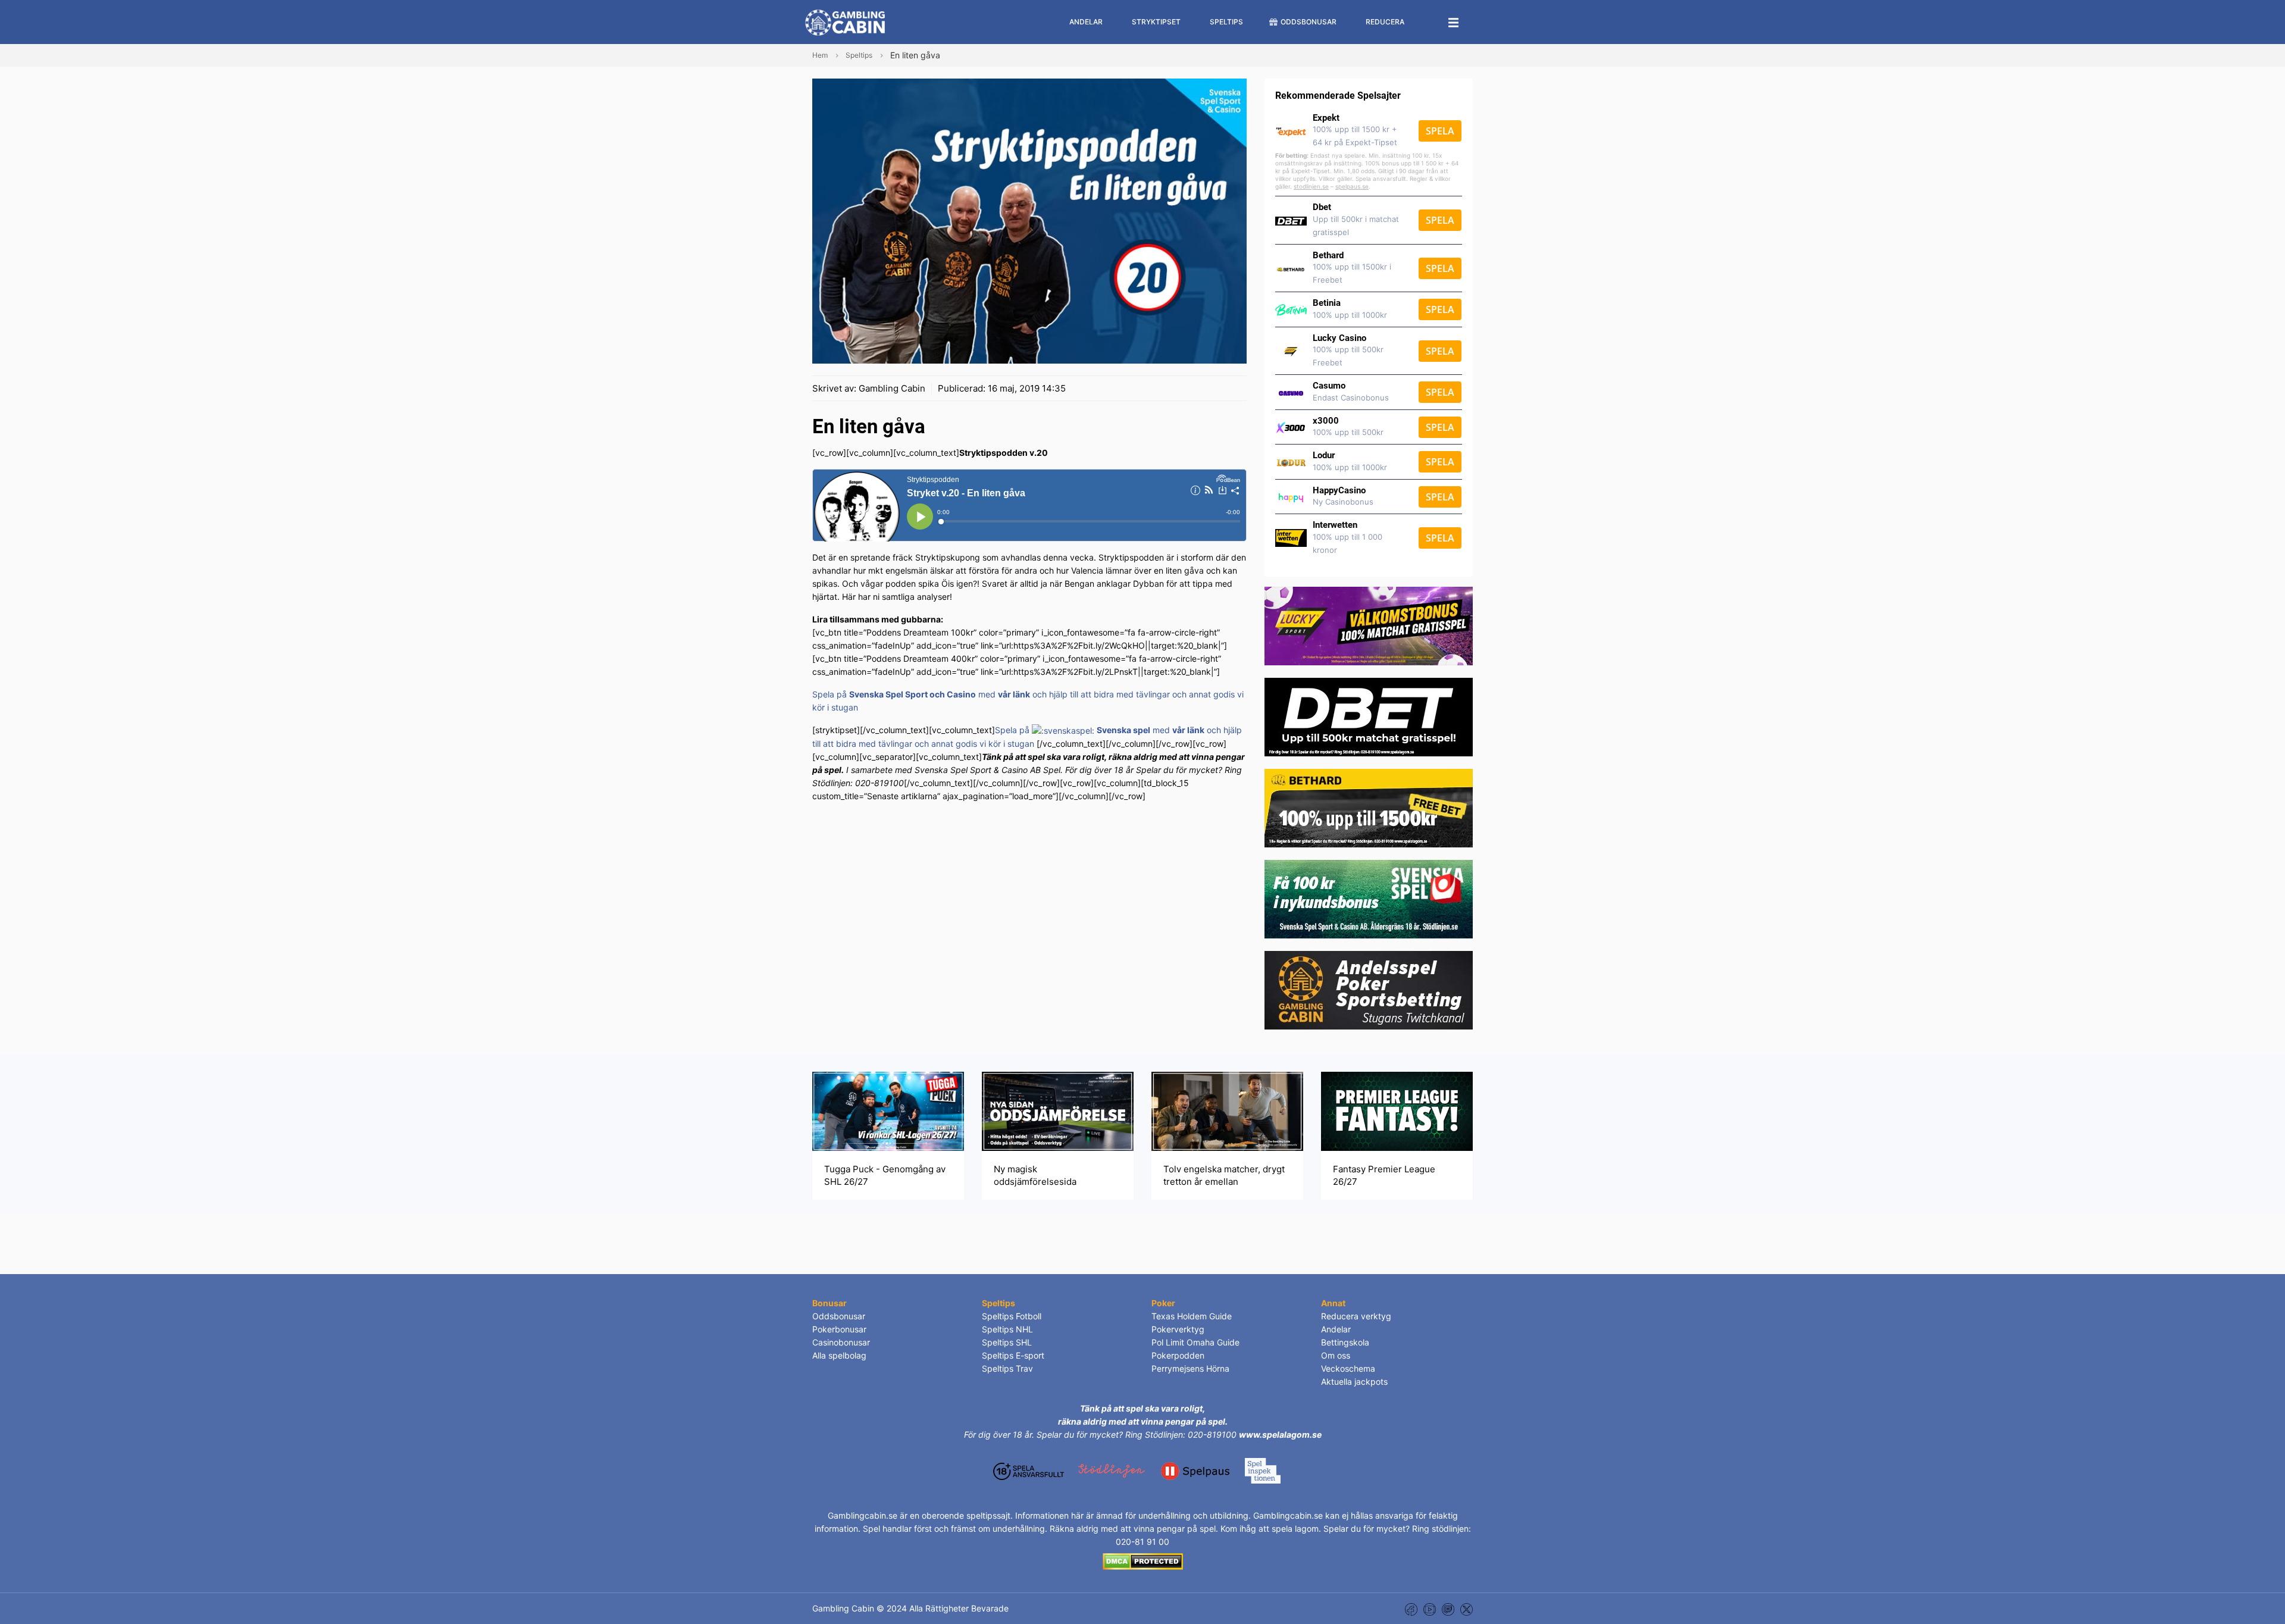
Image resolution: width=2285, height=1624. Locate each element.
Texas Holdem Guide (1192, 1316)
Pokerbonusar (839, 1329)
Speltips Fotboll (1012, 1316)
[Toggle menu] (1454, 22)
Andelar (1336, 1329)
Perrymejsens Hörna (1190, 1368)
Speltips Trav (1007, 1368)
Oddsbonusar (839, 1316)
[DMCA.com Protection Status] (1143, 1561)
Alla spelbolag (839, 1355)
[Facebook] (1411, 1608)
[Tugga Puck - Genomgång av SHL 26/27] (888, 1111)
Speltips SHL (1007, 1342)
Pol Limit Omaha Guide (1195, 1342)
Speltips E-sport (1013, 1355)
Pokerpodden (1178, 1355)
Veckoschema (1348, 1368)
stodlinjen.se (1311, 186)
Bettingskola (1345, 1342)
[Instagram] (1448, 1608)
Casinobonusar (841, 1342)
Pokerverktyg (1178, 1329)
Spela (1440, 131)
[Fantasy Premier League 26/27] (1397, 1111)
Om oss (1336, 1355)
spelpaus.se (1352, 186)
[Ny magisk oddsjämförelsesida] (1058, 1111)
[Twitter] (1467, 1608)
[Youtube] (1430, 1608)
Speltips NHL (1007, 1329)
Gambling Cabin (892, 388)
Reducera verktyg (1356, 1316)
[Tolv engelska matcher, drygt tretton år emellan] (1227, 1111)
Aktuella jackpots (1354, 1382)
